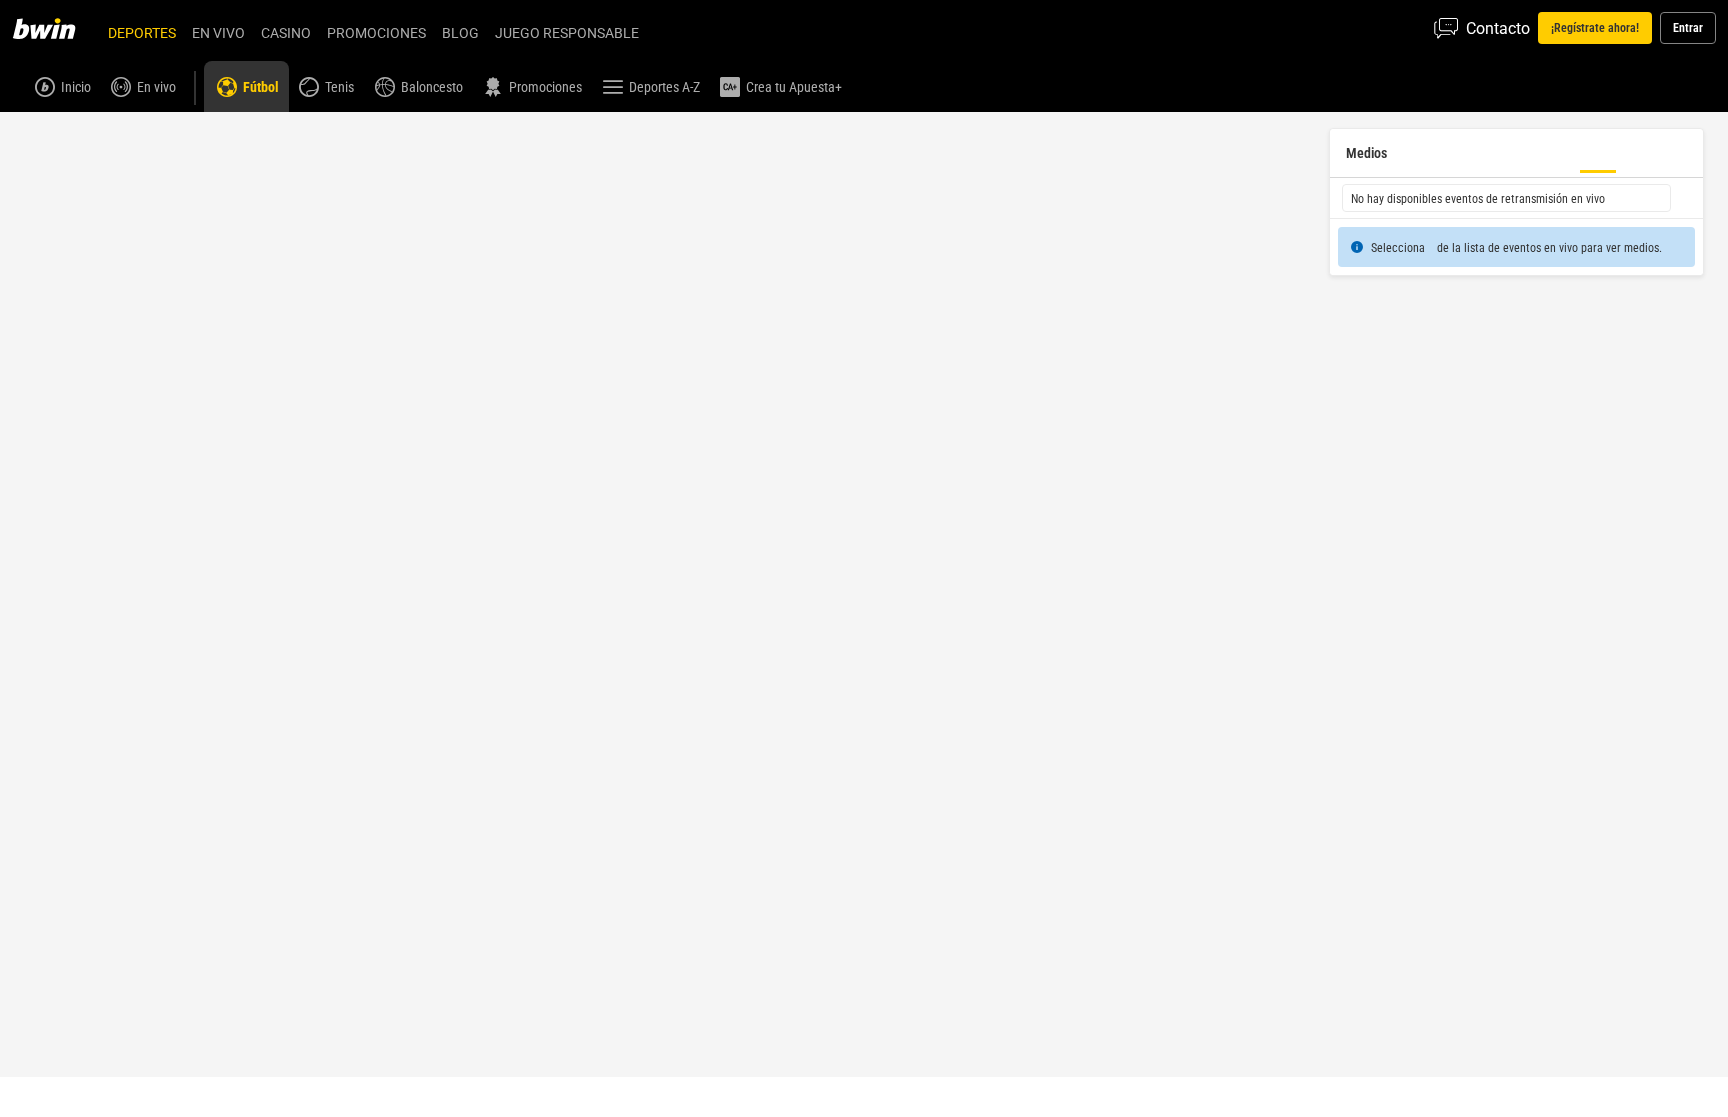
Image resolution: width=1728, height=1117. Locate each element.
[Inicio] (56, 28)
